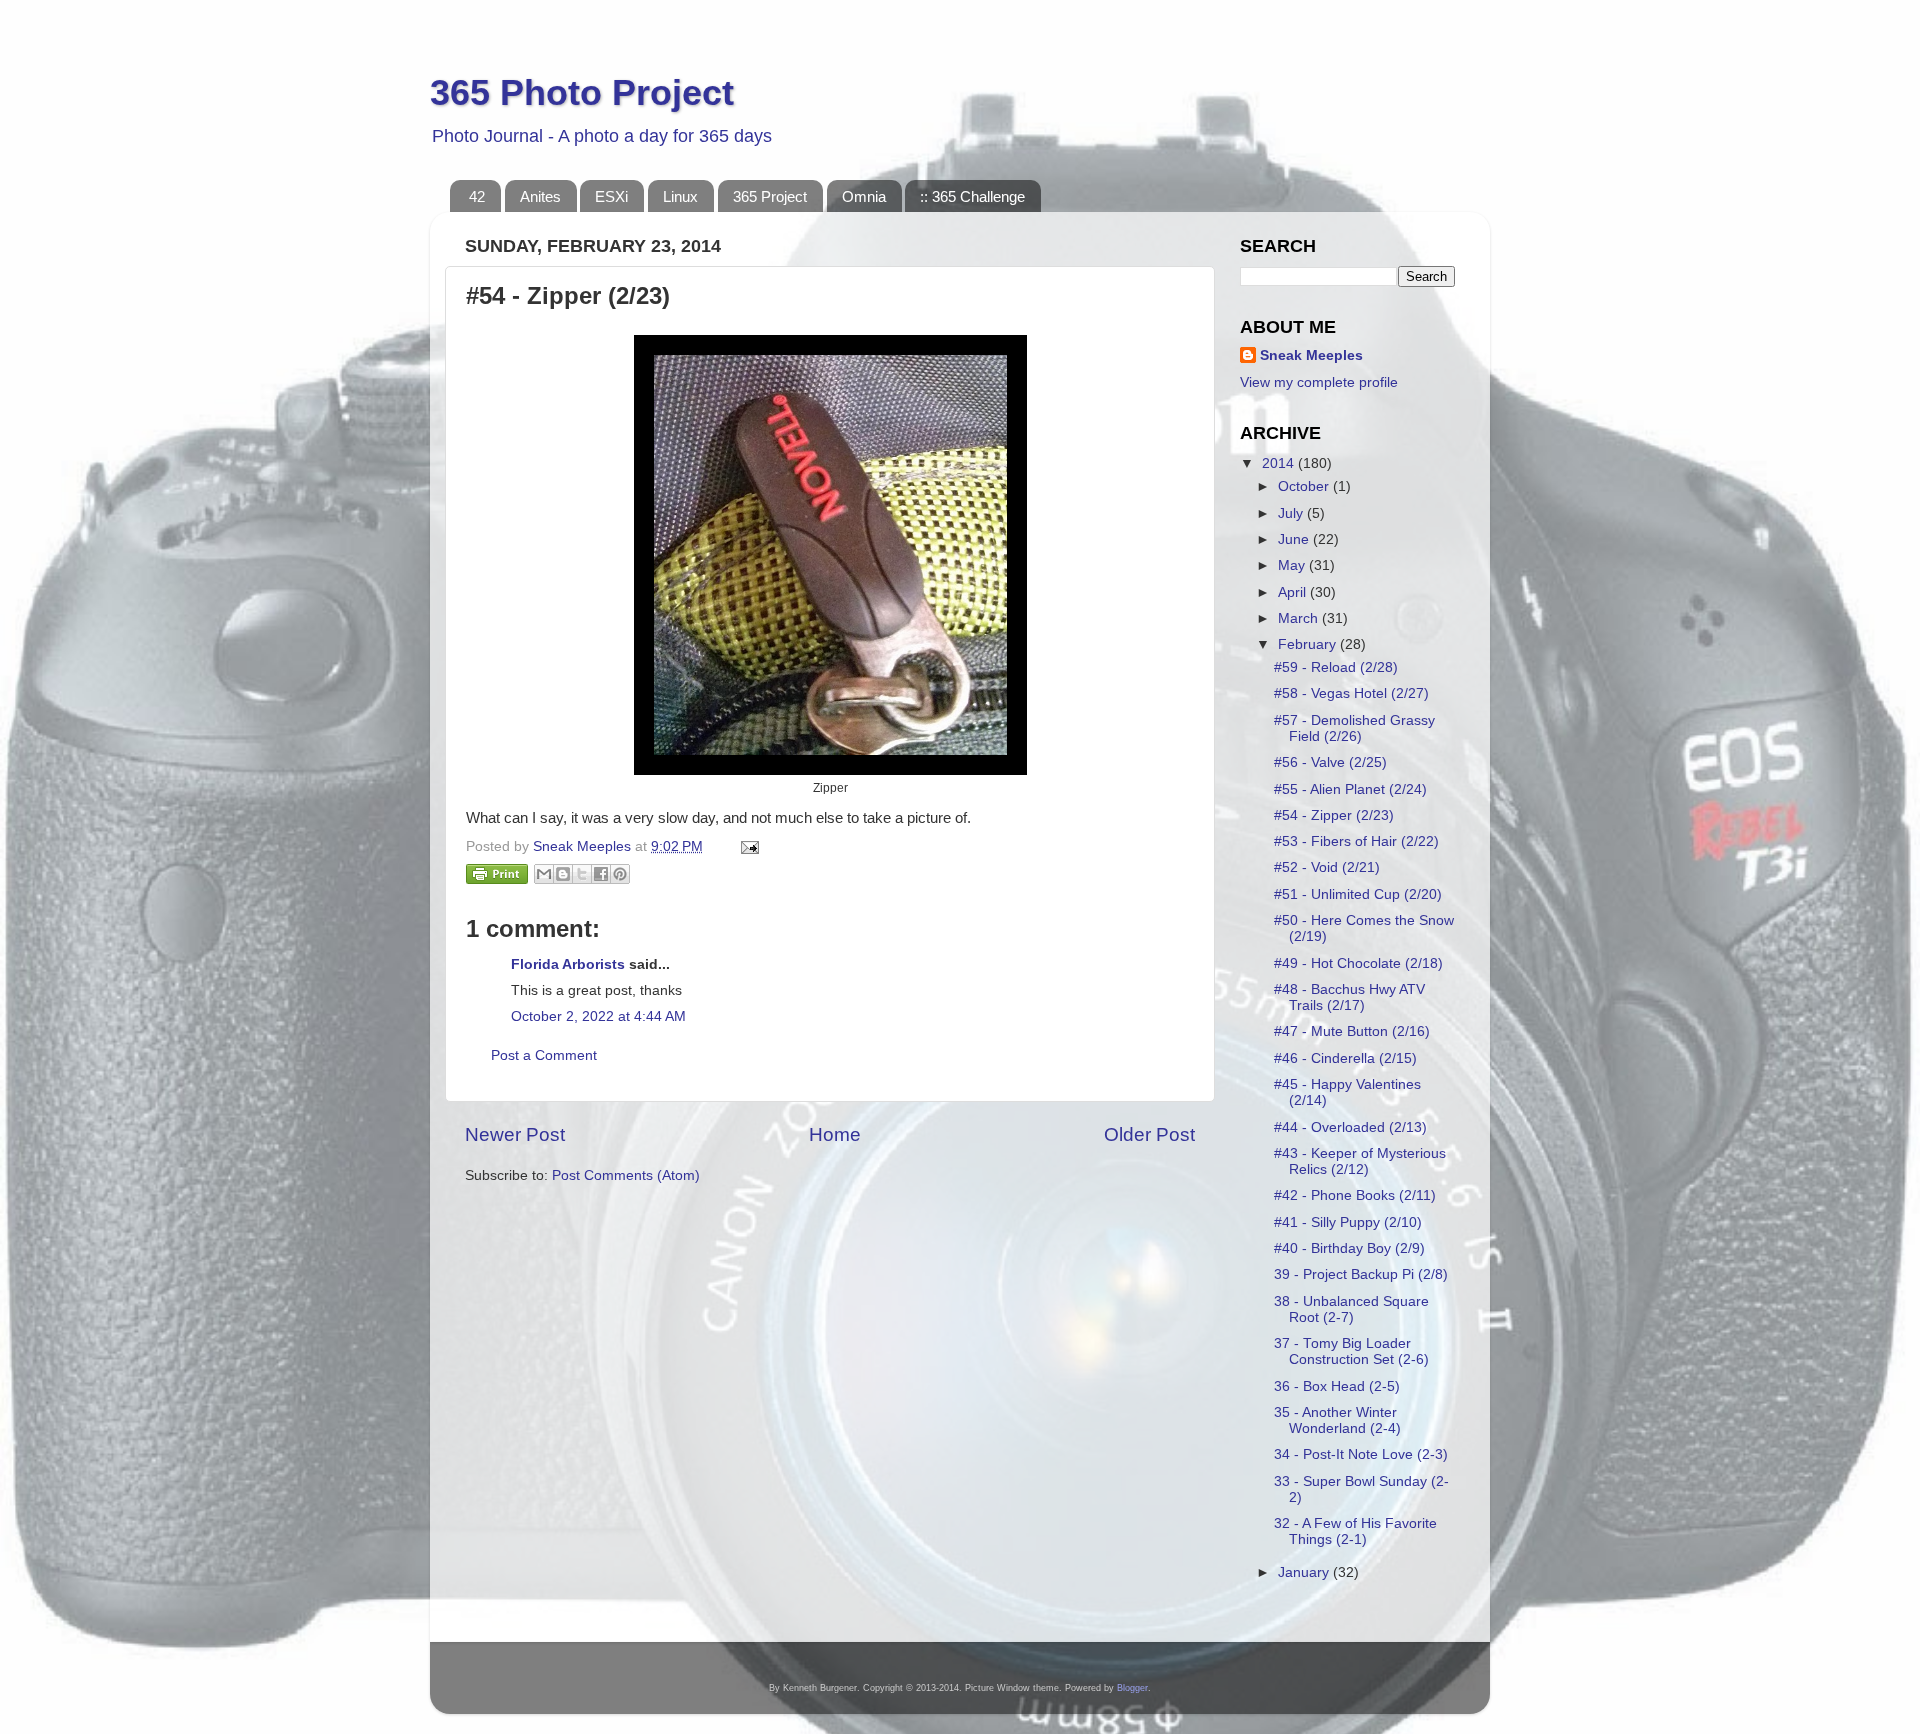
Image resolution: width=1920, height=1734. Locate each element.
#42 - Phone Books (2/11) (1355, 1195)
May (1293, 565)
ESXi (611, 196)
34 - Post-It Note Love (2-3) (1361, 1454)
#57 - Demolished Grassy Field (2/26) (1354, 728)
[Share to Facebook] (601, 874)
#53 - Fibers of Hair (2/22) (1356, 841)
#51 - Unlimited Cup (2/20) (1358, 894)
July (1292, 513)
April (1294, 592)
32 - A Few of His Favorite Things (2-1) (1355, 1531)
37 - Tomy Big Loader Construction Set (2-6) (1351, 1351)
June (1295, 539)
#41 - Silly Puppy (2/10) (1348, 1222)
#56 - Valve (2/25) (1330, 762)
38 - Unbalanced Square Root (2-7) (1351, 1309)
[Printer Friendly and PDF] (497, 877)
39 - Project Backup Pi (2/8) (1361, 1274)
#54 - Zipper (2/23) (1334, 815)
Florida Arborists (568, 964)
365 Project (770, 196)
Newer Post (515, 1134)
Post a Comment (544, 1055)
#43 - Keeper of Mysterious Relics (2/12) (1360, 1161)
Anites (540, 196)
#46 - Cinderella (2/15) (1345, 1058)
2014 (1280, 463)
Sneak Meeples (1311, 355)
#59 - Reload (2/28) (1336, 667)
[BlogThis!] (563, 874)
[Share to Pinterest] (620, 874)
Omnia (864, 196)
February (1309, 644)
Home (835, 1134)
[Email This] (544, 874)
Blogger (1132, 1688)
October (1305, 486)
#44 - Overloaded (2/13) (1350, 1127)
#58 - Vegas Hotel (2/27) (1351, 693)
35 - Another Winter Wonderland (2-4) (1337, 1420)
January (1305, 1572)
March (1300, 618)
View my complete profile (1319, 382)
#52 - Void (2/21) (1327, 867)
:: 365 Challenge (972, 196)
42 (477, 196)
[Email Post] (746, 846)
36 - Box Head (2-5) (1337, 1386)
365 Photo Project (582, 92)
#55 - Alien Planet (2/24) (1350, 789)
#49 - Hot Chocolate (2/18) (1358, 963)
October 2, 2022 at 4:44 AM (598, 1016)
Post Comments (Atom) (626, 1175)
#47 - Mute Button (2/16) (1352, 1031)
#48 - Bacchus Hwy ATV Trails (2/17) (1349, 997)
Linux (680, 196)
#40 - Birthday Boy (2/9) (1349, 1248)
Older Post (1149, 1134)
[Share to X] (582, 874)
